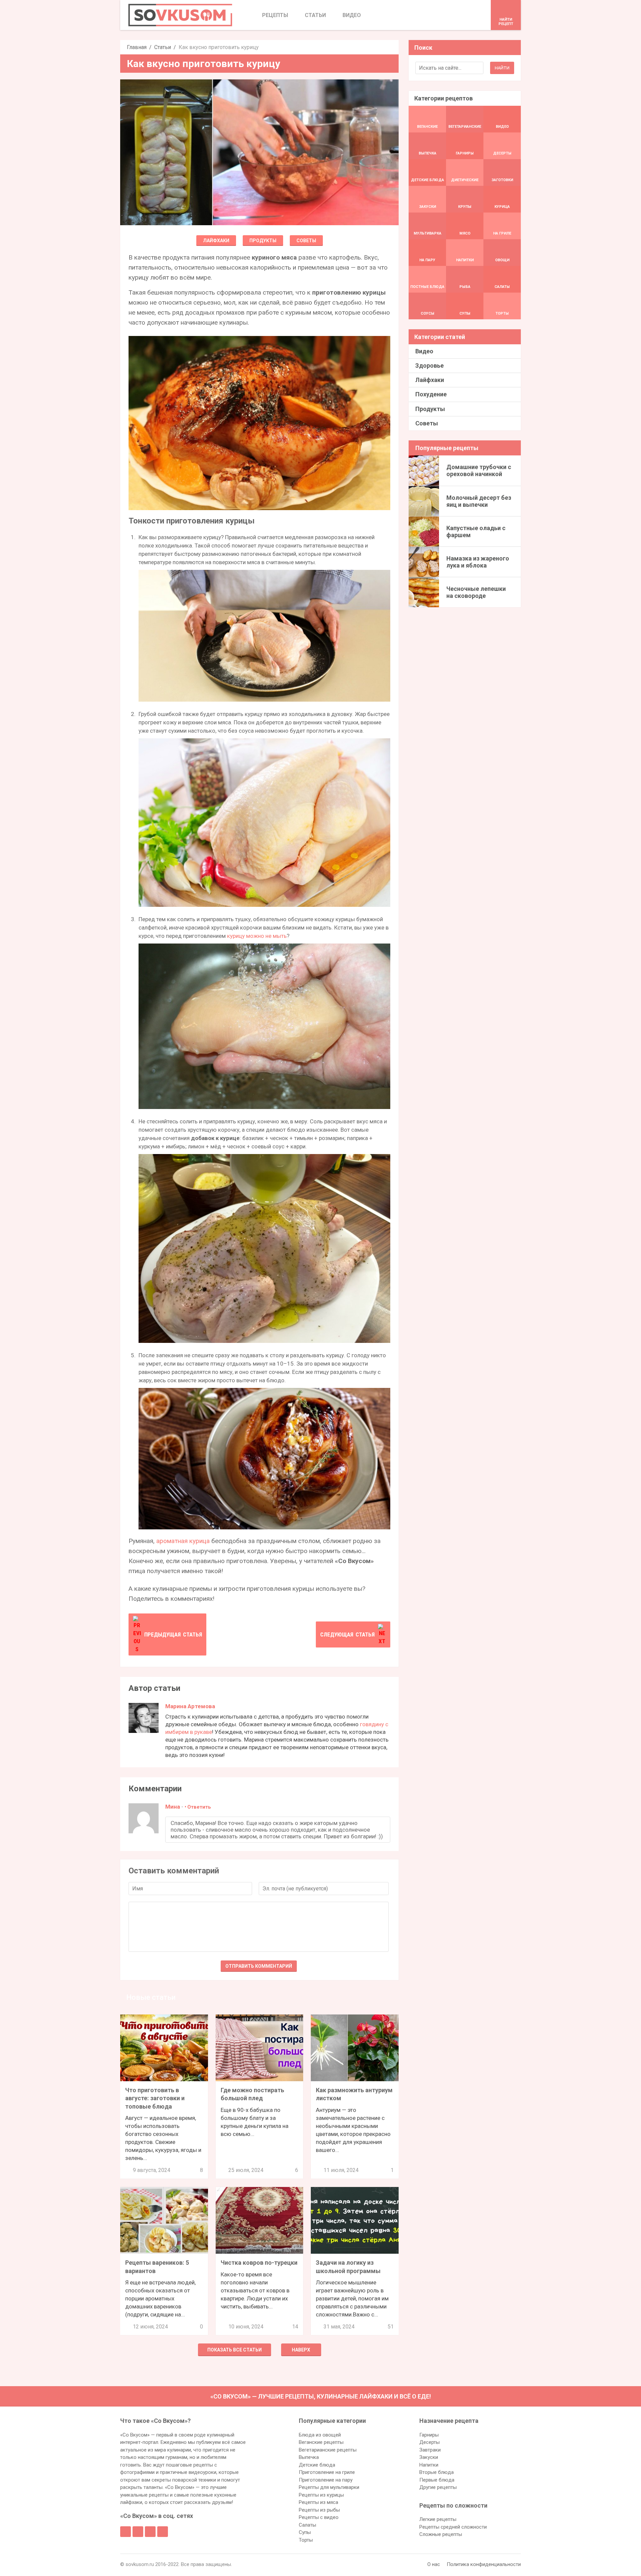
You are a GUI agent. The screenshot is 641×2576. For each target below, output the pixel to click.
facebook (126, 2532)
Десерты (430, 2442)
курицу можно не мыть (257, 936)
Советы (306, 241)
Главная (137, 47)
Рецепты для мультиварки (329, 2487)
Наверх (301, 2350)
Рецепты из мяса (318, 2502)
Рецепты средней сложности (453, 2527)
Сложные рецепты (441, 2534)
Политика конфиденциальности (484, 2564)
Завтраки (430, 2450)
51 (391, 2327)
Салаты (307, 2525)
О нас (434, 2564)
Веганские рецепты (321, 2442)
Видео (424, 351)
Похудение (431, 394)
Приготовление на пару (326, 2480)
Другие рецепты (438, 2487)
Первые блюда (437, 2480)
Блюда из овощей (320, 2435)
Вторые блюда (437, 2472)
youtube (163, 2532)
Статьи (163, 47)
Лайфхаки (216, 241)
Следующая (347, 1634)
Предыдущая (173, 1634)
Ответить (199, 1807)
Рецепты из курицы (321, 2495)
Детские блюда (317, 2465)
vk (138, 2532)
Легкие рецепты (438, 2519)
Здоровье (430, 365)
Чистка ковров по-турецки (259, 2263)
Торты (306, 2540)
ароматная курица (183, 1541)
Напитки (429, 2465)
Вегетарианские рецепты (328, 2450)
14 (295, 2327)
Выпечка (309, 2457)
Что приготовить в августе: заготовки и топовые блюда (155, 2098)
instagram (150, 2532)
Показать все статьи (235, 2350)
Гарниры (429, 2435)
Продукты (263, 241)
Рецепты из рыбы (319, 2510)
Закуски (429, 2457)
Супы (305, 2532)
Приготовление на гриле (327, 2472)
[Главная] (180, 15)
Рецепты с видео (319, 2517)
